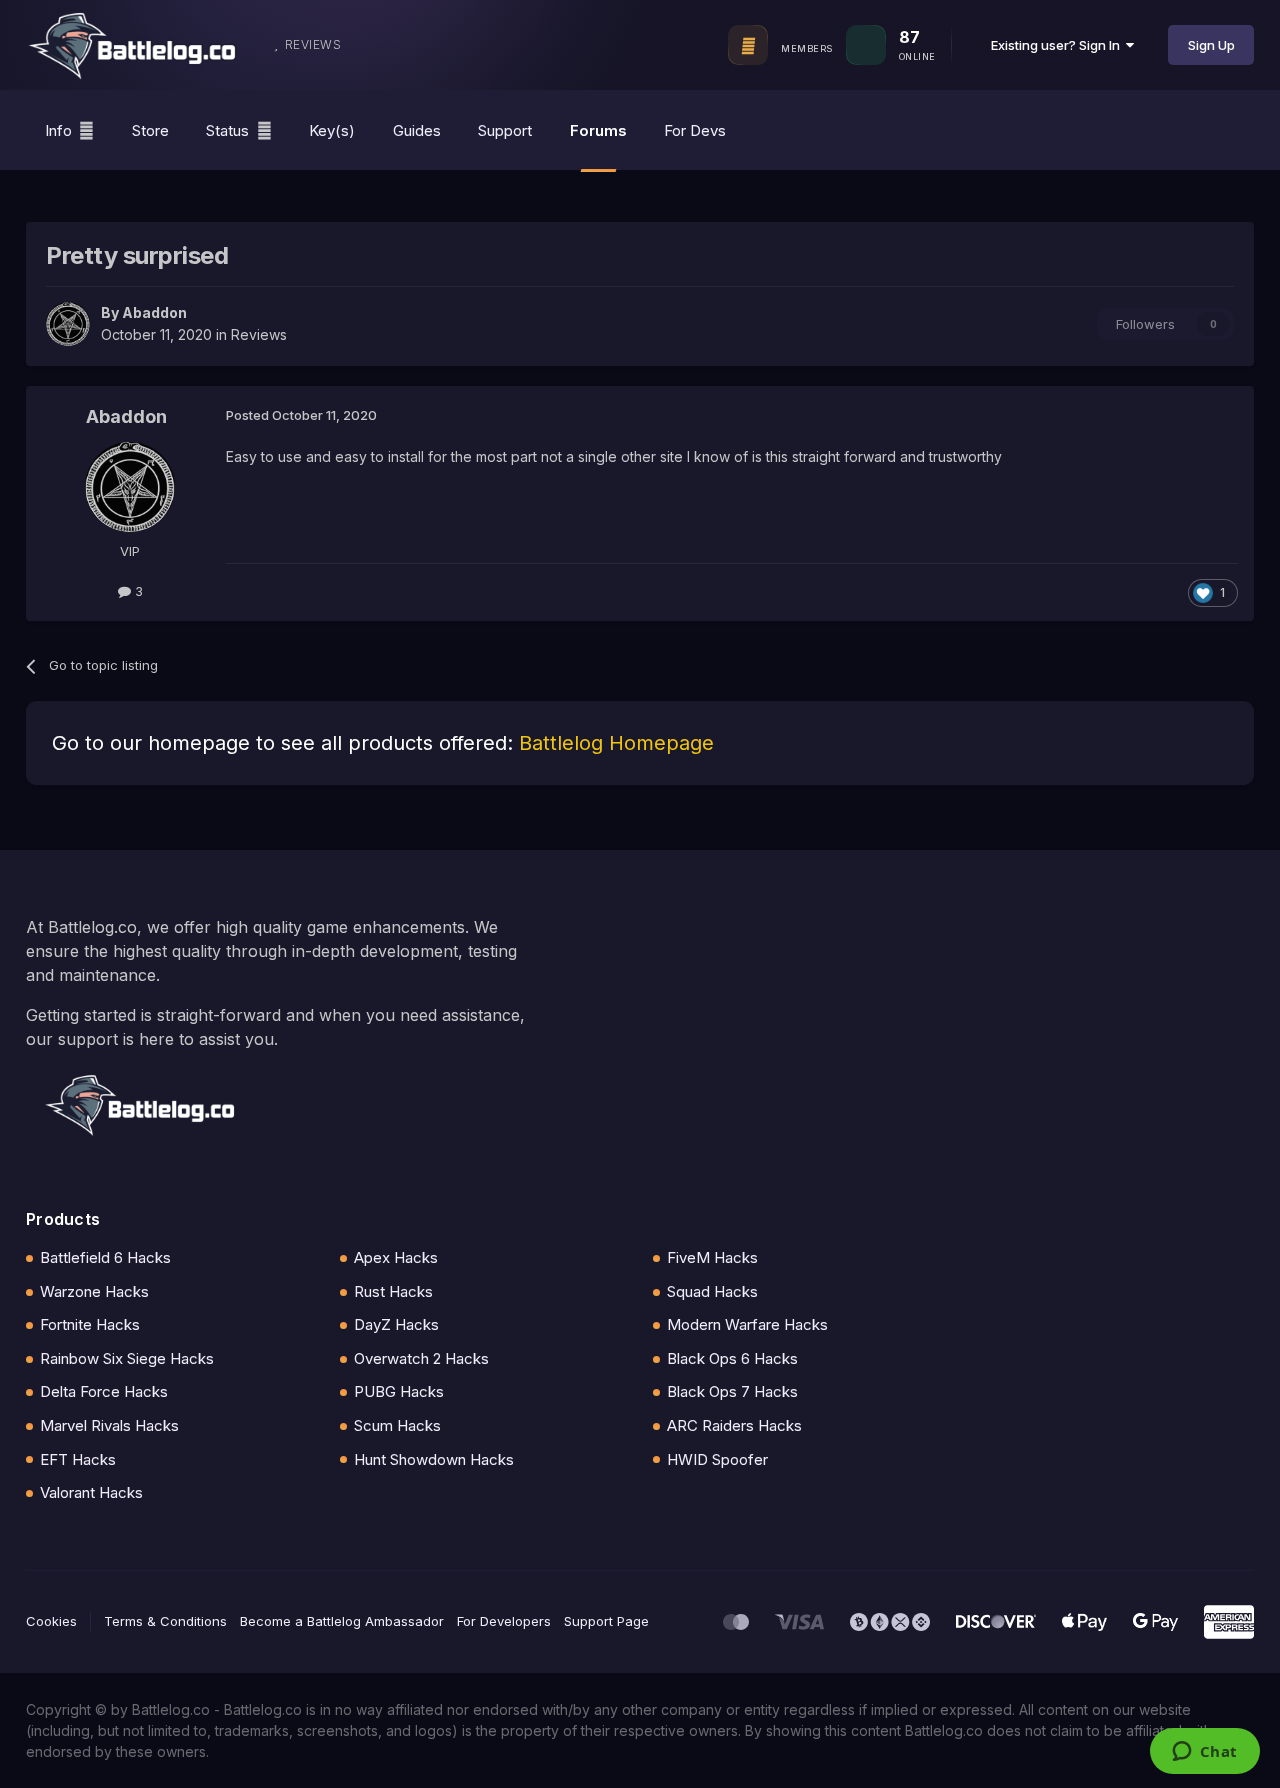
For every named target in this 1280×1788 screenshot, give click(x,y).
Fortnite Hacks (90, 1324)
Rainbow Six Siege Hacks (127, 1358)
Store (150, 130)
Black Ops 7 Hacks (732, 1391)
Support (505, 130)
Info (58, 130)
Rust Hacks (393, 1291)
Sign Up (1211, 45)
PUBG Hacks (399, 1391)
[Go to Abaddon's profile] (68, 324)
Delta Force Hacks (104, 1391)
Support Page (606, 1621)
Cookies (51, 1621)
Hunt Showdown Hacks (434, 1459)
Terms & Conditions (165, 1621)
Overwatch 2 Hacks (421, 1358)
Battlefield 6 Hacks (105, 1257)
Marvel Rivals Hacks (109, 1425)
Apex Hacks (396, 1257)
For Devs (695, 130)
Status (227, 130)
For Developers (504, 1621)
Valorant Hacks (91, 1492)
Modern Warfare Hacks (747, 1324)
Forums (598, 130)
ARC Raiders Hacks (734, 1425)
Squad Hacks (712, 1291)
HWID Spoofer (717, 1459)
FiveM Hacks (712, 1257)
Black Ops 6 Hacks (732, 1358)
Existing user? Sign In (1058, 45)
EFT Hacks (78, 1459)
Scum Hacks (397, 1425)
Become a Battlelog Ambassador (342, 1621)
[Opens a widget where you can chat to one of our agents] (1204, 1753)
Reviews (259, 334)
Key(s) (332, 130)
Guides (417, 130)
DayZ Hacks (396, 1324)
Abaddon (154, 312)
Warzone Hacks (94, 1291)
